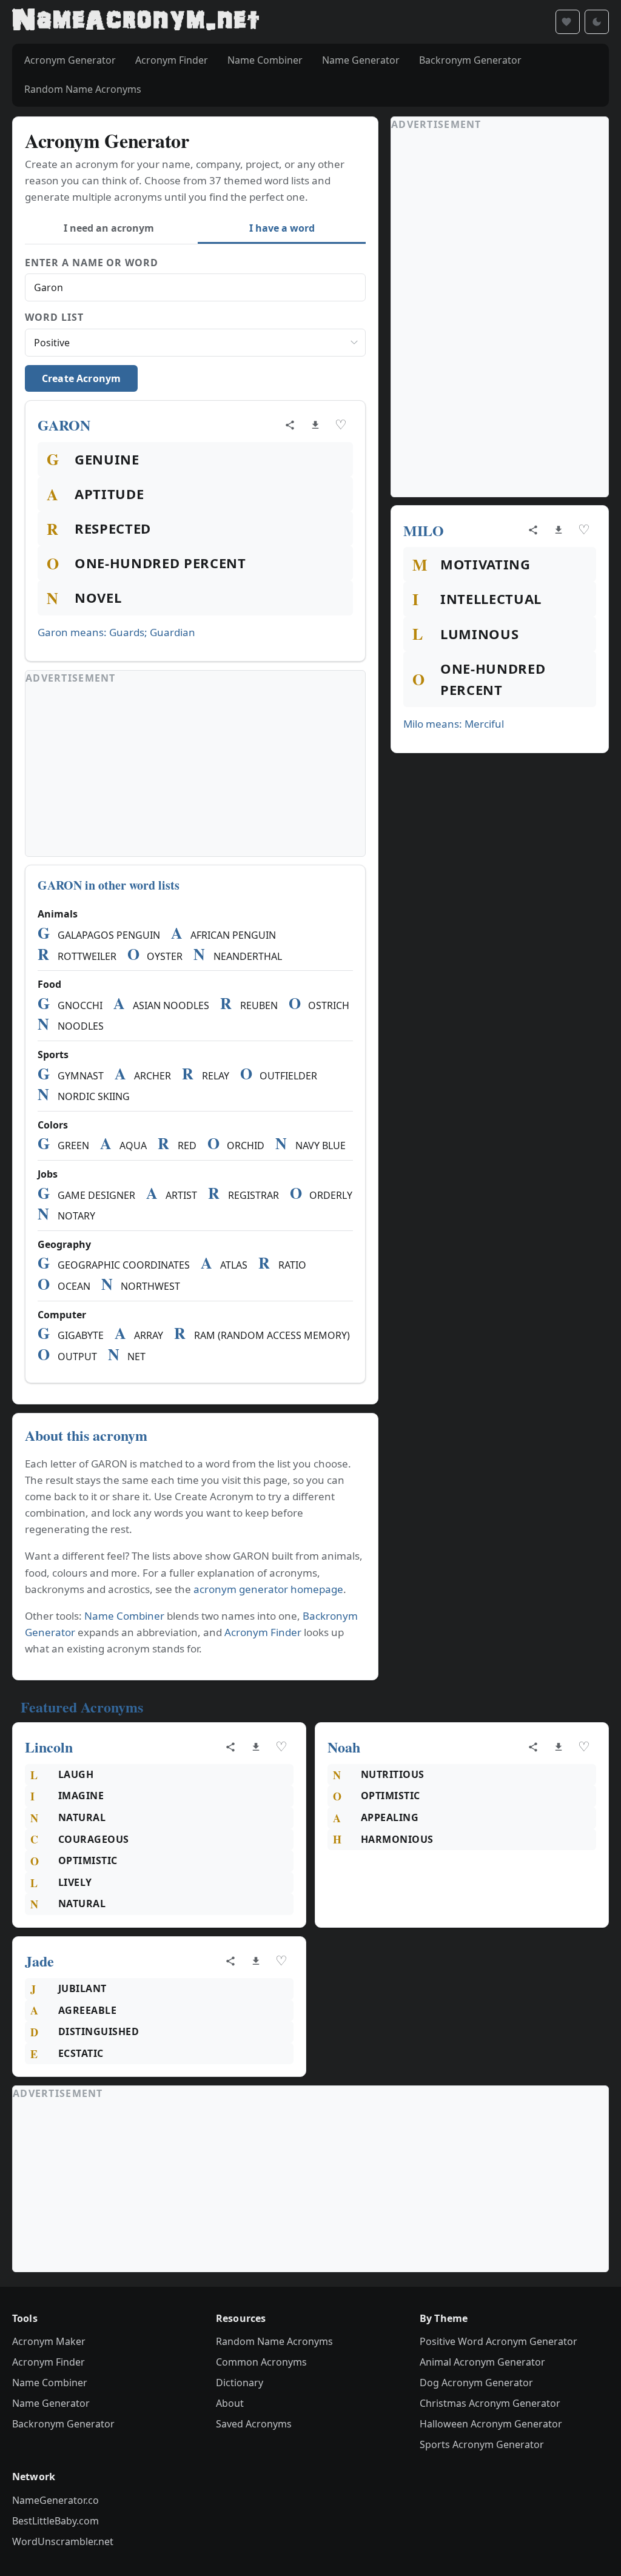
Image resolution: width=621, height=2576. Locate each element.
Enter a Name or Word (92, 263)
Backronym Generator (63, 2424)
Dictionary (240, 2383)
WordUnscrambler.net (63, 2541)
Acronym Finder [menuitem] (172, 60)
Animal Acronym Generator (482, 2362)
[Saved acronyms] (568, 22)
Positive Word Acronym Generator (498, 2341)
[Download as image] (315, 425)
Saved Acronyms (254, 2424)
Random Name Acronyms (274, 2341)
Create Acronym (81, 378)
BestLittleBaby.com (55, 2521)
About (230, 2403)
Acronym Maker (49, 2341)
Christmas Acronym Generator (490, 2403)
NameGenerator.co (55, 2500)
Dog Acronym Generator (476, 2383)
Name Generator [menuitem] (361, 60)
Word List (54, 317)
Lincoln (49, 1747)
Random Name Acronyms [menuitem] (83, 89)
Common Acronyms (261, 2362)
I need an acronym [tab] (109, 228)
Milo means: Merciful (454, 724)
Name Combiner (124, 1616)
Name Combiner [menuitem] (265, 60)
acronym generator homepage (268, 1589)
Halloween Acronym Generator (491, 2424)
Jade (39, 1961)
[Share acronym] (290, 425)
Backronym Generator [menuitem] (470, 60)
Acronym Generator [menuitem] (70, 60)
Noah (344, 1747)
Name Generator (51, 2403)
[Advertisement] (195, 771)
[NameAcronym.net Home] (136, 22)
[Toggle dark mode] (597, 22)
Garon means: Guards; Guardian (116, 632)
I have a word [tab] (282, 228)
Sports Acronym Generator (482, 2444)
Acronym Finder (263, 1632)
